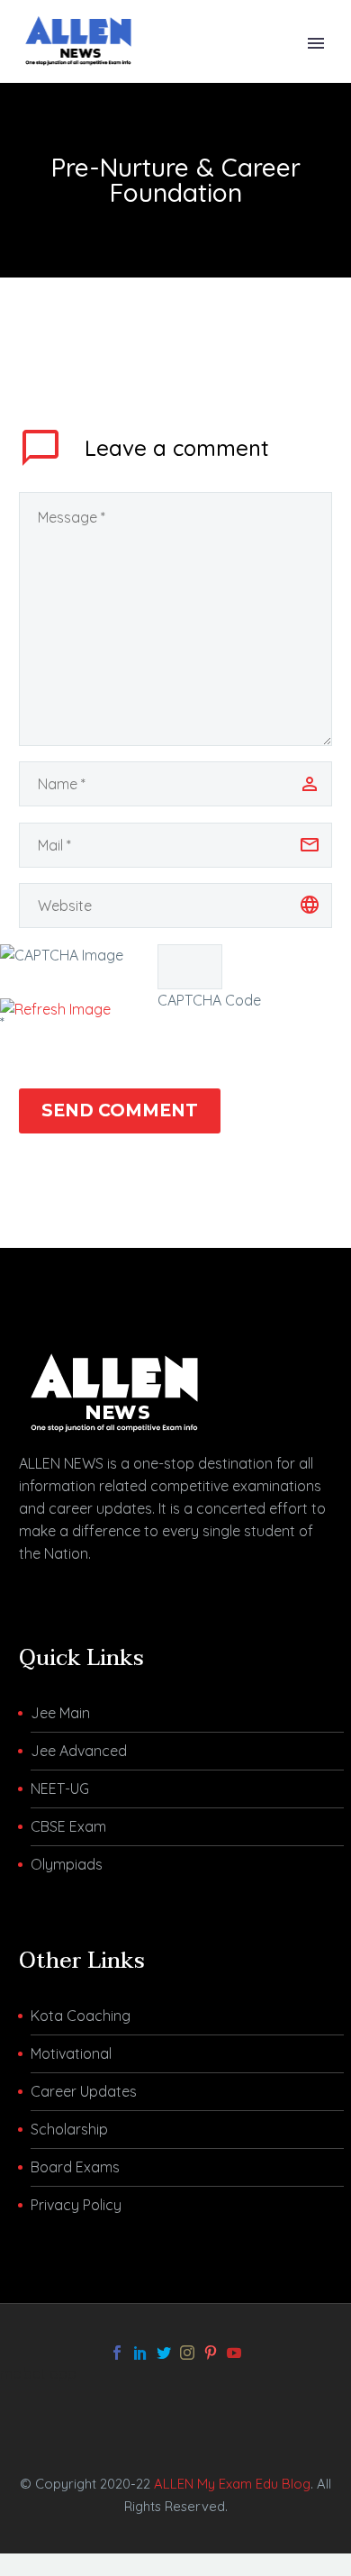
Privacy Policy (76, 2205)
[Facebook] (117, 2353)
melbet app (38, 2373)
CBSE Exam (68, 1826)
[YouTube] (234, 2353)
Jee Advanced (79, 1751)
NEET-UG (60, 1789)
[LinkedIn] (140, 2353)
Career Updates (84, 2091)
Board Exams (75, 2167)
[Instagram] (187, 2353)
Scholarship (69, 2129)
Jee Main (60, 1713)
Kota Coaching (81, 2016)
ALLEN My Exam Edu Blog (232, 2484)
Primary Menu (316, 43)
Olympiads (67, 1864)
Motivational (71, 2053)
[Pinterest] (211, 2353)
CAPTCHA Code (209, 1000)
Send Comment (120, 1111)
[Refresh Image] (55, 1009)
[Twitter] (164, 2353)
